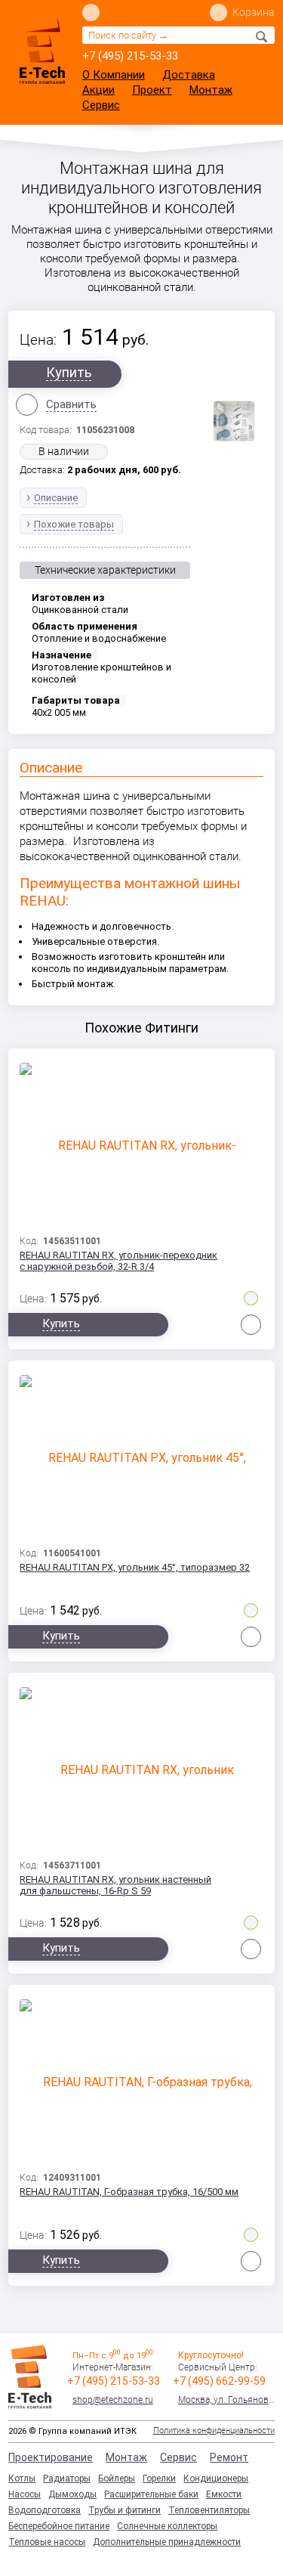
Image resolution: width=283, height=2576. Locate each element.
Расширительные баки (151, 2494)
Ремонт (229, 2457)
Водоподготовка (45, 2510)
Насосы (25, 2494)
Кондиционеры (216, 2478)
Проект (152, 90)
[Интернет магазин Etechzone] (42, 51)
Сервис (101, 105)
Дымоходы (72, 2494)
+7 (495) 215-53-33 (130, 56)
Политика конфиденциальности (214, 2430)
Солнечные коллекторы (167, 2526)
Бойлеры (117, 2478)
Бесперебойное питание (59, 2526)
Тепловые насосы (47, 2542)
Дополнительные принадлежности (167, 2542)
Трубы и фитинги (125, 2510)
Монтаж (211, 90)
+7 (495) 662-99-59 (219, 2381)
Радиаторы (67, 2478)
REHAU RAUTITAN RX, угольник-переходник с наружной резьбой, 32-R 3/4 (118, 1261)
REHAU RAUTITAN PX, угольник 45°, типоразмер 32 (135, 1567)
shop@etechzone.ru (113, 2400)
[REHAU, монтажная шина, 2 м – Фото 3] (234, 421)
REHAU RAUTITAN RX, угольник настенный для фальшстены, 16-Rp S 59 (115, 1885)
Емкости (224, 2494)
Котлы (22, 2478)
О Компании (114, 75)
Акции (98, 90)
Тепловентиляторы (209, 2510)
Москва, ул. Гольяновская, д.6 (226, 2400)
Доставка (189, 75)
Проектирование (51, 2457)
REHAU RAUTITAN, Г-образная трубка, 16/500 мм (129, 2192)
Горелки (159, 2478)
